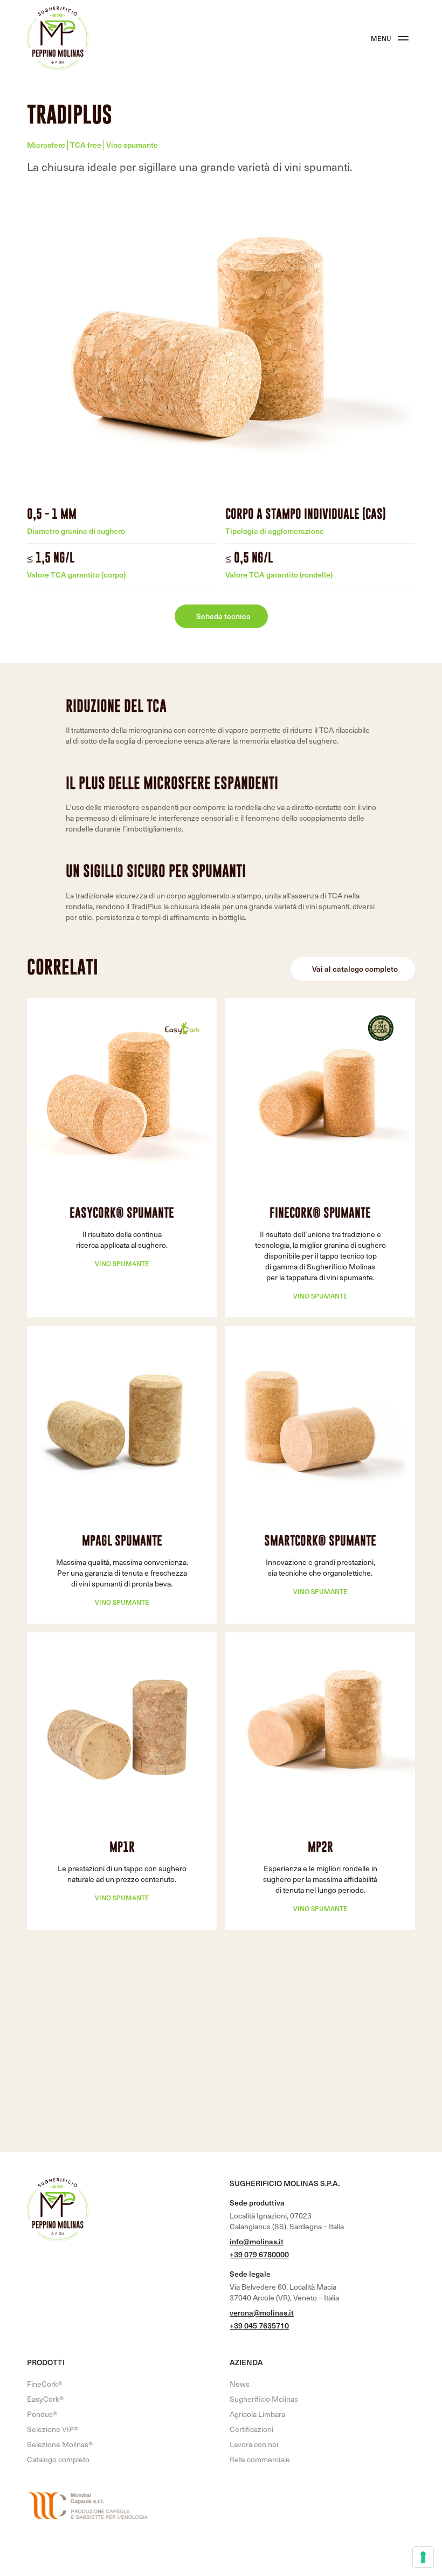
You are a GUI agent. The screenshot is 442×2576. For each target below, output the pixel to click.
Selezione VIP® (53, 2429)
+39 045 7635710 (259, 2326)
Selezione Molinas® (60, 2444)
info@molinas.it (257, 2241)
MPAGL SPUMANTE (122, 1540)
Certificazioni (251, 2429)
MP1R (122, 1847)
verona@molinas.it (262, 2313)
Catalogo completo (58, 2459)
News (240, 2384)
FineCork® (44, 2384)
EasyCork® (45, 2399)
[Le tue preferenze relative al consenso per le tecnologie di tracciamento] (423, 2557)
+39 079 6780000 (259, 2254)
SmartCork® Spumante (320, 1540)
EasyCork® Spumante (122, 1213)
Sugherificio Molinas (264, 2399)
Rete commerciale (260, 2459)
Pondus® (42, 2414)
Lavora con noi (254, 2444)
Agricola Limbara (257, 2414)
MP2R (320, 1847)
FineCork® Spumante (320, 1213)
